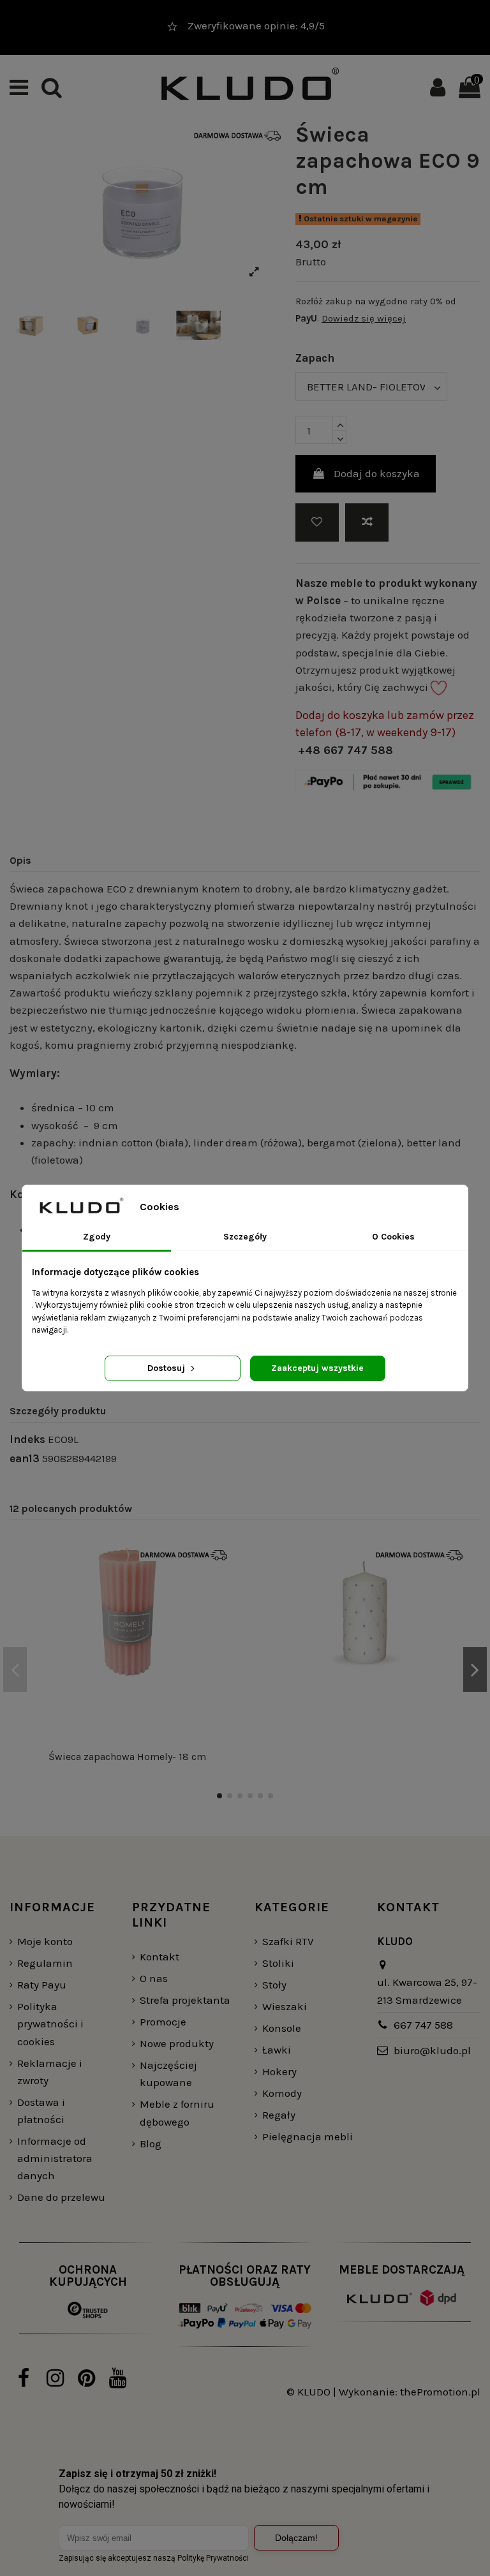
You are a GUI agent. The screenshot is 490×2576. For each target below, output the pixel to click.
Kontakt (160, 1957)
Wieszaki (285, 2006)
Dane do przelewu (61, 2197)
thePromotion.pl (440, 2392)
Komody (282, 2093)
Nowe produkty (177, 2043)
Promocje (163, 2022)
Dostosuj (167, 1368)
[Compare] (222, 1587)
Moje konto (45, 1941)
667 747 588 (423, 2025)
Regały (279, 2115)
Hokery (279, 2071)
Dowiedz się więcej (364, 318)
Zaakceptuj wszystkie (317, 1368)
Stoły (274, 1985)
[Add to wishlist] (317, 522)
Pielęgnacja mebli (308, 2136)
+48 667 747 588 (345, 750)
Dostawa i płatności (41, 2111)
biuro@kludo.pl (432, 2050)
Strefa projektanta (185, 2000)
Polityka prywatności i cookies (50, 2024)
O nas (154, 1978)
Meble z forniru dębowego (177, 2113)
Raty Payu (42, 1985)
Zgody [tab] (97, 1237)
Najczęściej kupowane (168, 2074)
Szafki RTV (288, 1941)
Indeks (27, 1439)
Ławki (277, 2050)
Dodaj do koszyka (377, 473)
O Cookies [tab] (393, 1237)
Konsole (282, 2028)
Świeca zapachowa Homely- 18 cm (127, 1757)
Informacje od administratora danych (55, 2158)
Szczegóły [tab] (245, 1237)
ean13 (25, 1458)
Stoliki (278, 1963)
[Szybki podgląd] (222, 1611)
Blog (151, 2143)
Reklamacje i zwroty (50, 2072)
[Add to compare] (367, 522)
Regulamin (45, 1963)
